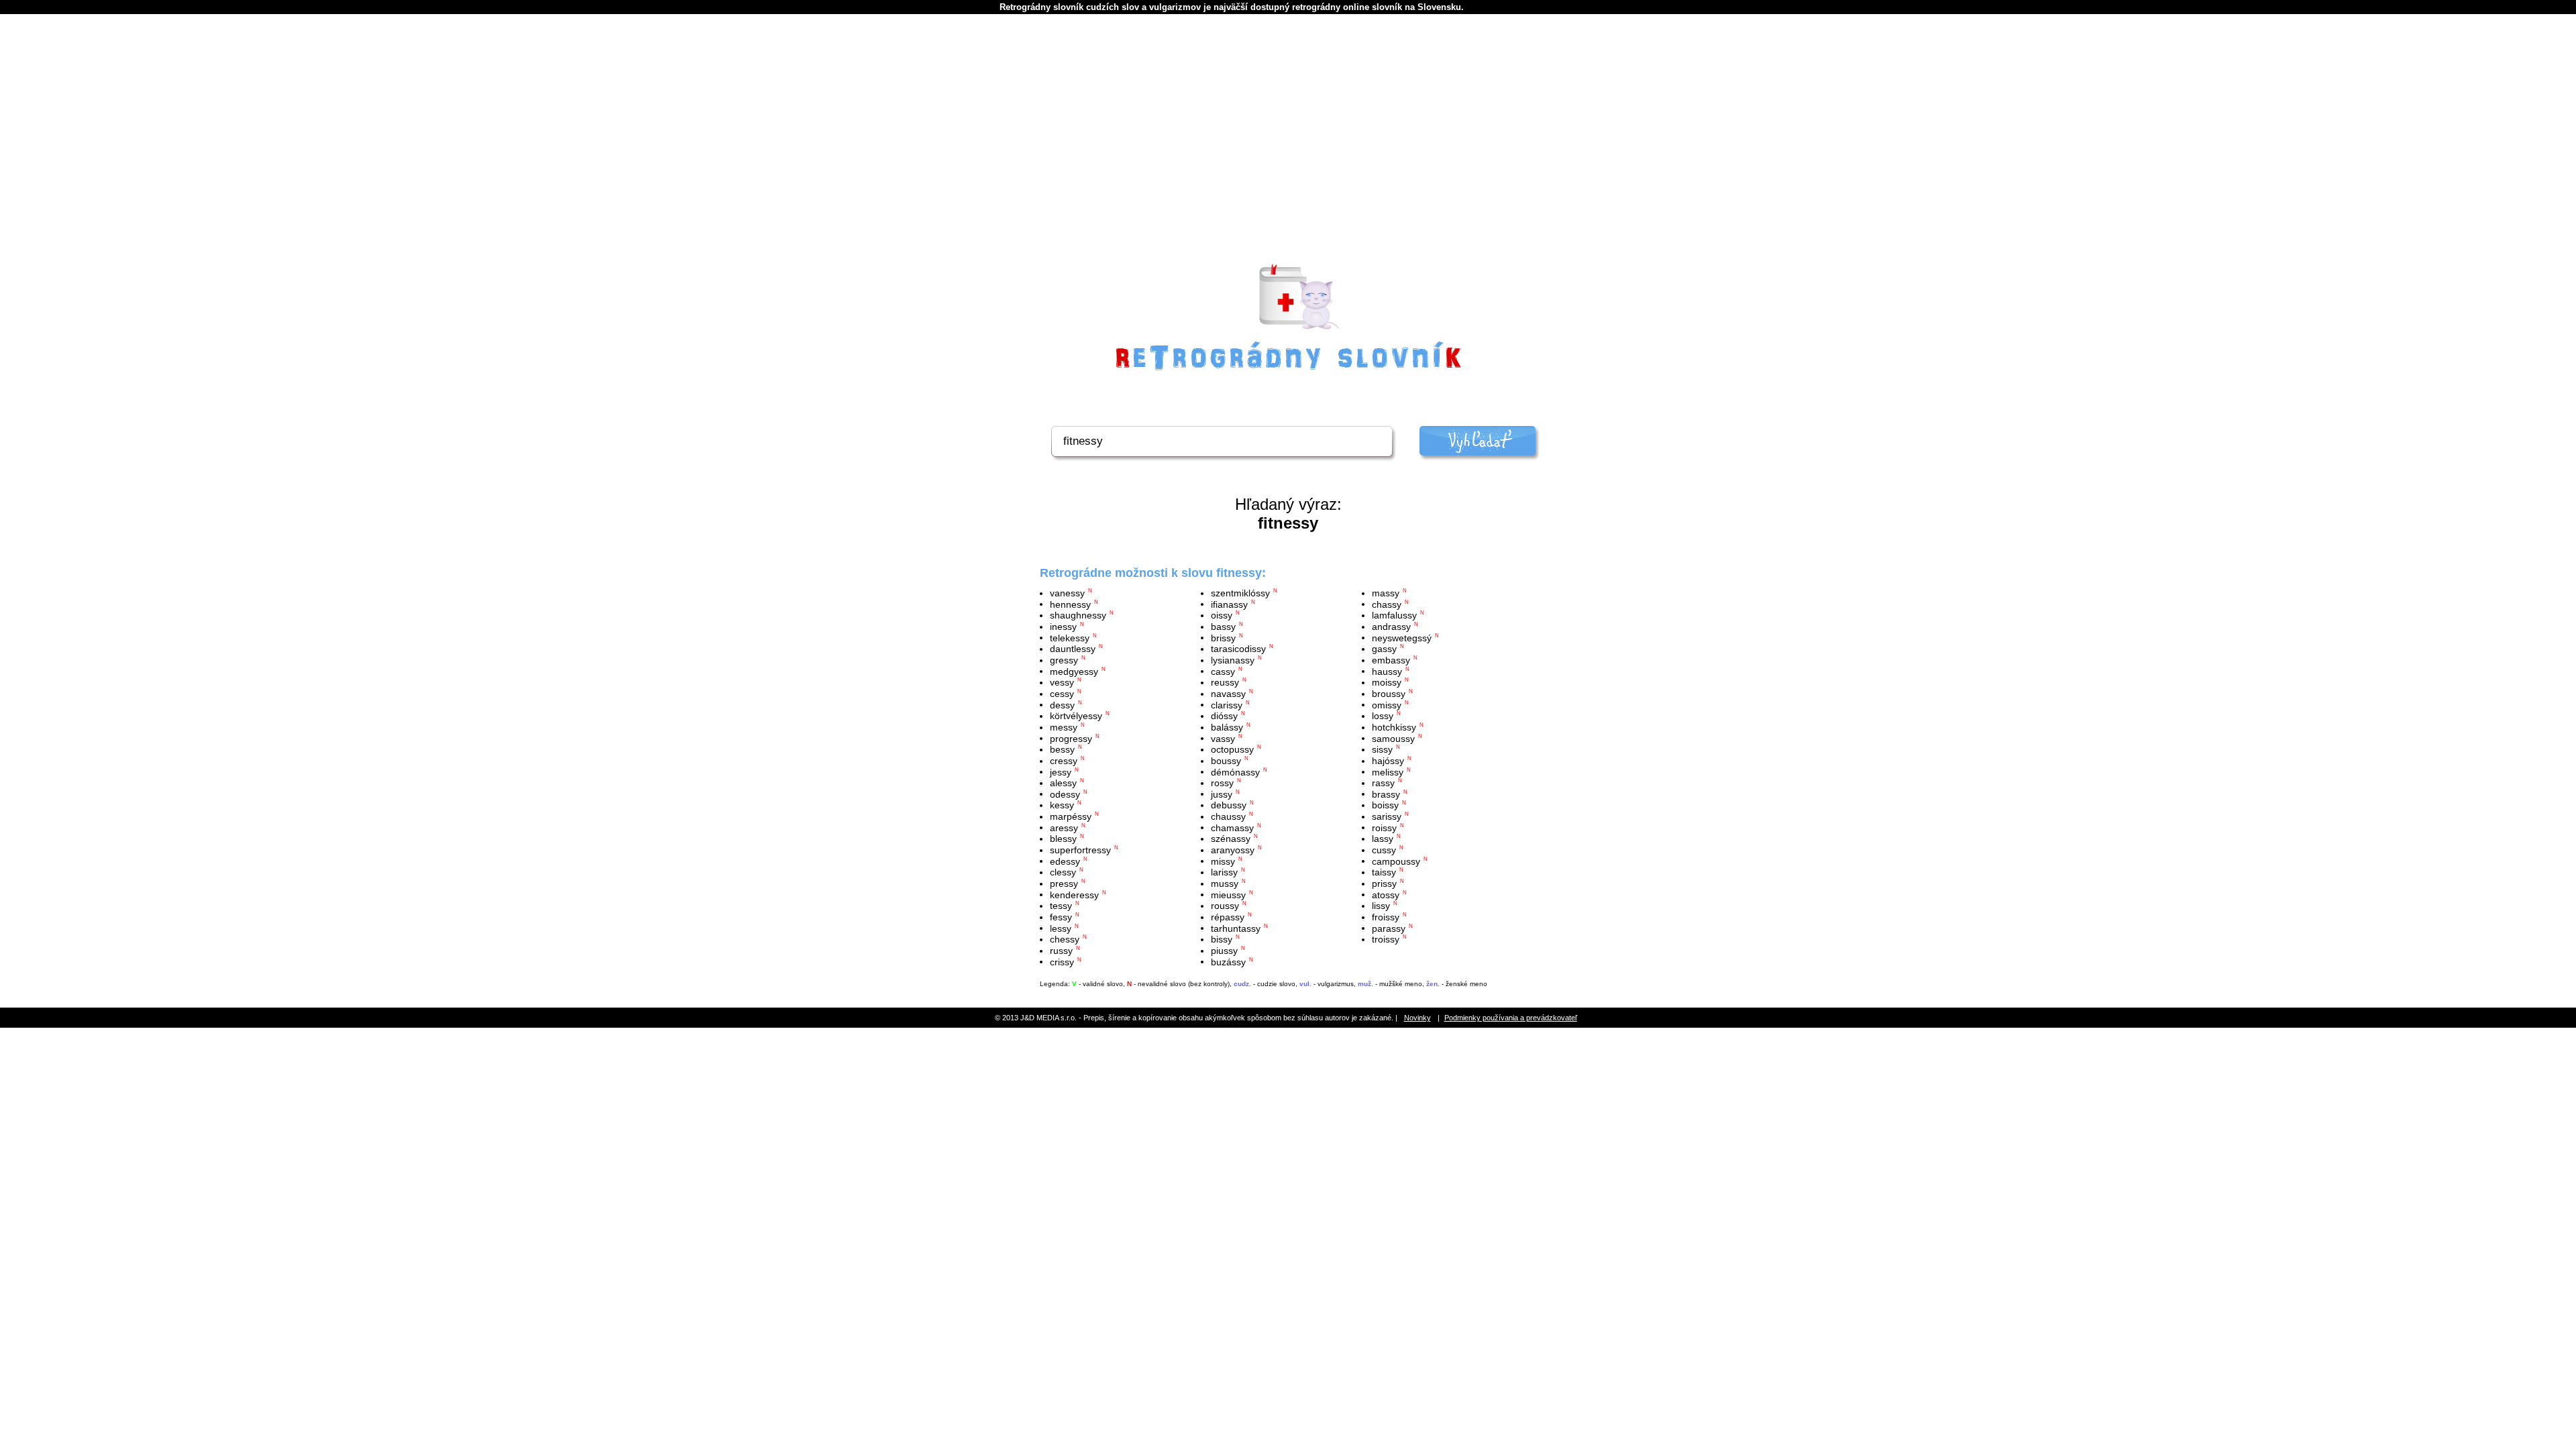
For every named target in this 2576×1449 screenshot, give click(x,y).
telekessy (1070, 637)
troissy (1386, 939)
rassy (1383, 783)
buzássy (1228, 961)
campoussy (1396, 861)
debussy (1229, 805)
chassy (1387, 604)
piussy (1224, 951)
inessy (1063, 627)
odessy (1065, 794)
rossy (1222, 783)
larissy (1224, 872)
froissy (1386, 917)
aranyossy (1233, 850)
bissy (1222, 939)
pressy (1064, 883)
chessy (1065, 939)
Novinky (1417, 1018)
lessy (1061, 928)
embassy (1391, 660)
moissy (1387, 682)
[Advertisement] (1288, 155)
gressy (1064, 660)
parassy (1389, 928)
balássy (1227, 727)
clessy (1063, 872)
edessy (1065, 861)
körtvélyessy (1076, 716)
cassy (1223, 671)
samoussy (1393, 738)
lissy (1381, 906)
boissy (1385, 805)
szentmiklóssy (1240, 593)
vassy (1223, 738)
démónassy (1235, 771)
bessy (1062, 749)
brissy (1223, 637)
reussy (1225, 682)
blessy (1063, 839)
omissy (1387, 704)
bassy (1223, 627)
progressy (1071, 738)
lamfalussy (1394, 615)
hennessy (1070, 604)
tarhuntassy (1236, 928)
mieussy (1228, 894)
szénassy (1231, 839)
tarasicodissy (1238, 649)
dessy (1062, 704)
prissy (1384, 883)
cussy (1384, 850)
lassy (1383, 839)
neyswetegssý (1402, 637)
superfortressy (1080, 850)
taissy (1384, 872)
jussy (1222, 794)
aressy (1064, 827)
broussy (1389, 694)
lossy (1383, 716)
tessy (1061, 906)
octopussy (1232, 749)
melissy (1388, 771)
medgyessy (1074, 671)
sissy (1382, 749)
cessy (1062, 694)
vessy (1062, 682)
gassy (1384, 649)
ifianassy (1229, 604)
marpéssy (1071, 816)
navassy (1228, 694)
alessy (1063, 783)
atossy (1386, 894)
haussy (1387, 671)
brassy (1386, 794)
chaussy (1228, 816)
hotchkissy (1394, 727)
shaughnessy (1078, 615)
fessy (1061, 917)
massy (1386, 593)
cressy (1064, 761)
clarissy (1227, 704)
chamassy (1232, 827)
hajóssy (1388, 761)
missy (1223, 861)
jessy (1061, 771)
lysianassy (1233, 660)
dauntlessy (1073, 649)
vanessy (1067, 593)
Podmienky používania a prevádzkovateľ (1511, 1018)
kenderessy (1074, 894)
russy (1061, 951)
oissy (1222, 615)
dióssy (1224, 716)
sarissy (1387, 816)
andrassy (1391, 627)
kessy (1062, 805)
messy (1064, 727)
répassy (1228, 917)
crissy (1062, 961)
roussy (1225, 906)
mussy (1225, 883)
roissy (1384, 827)
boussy (1226, 761)
